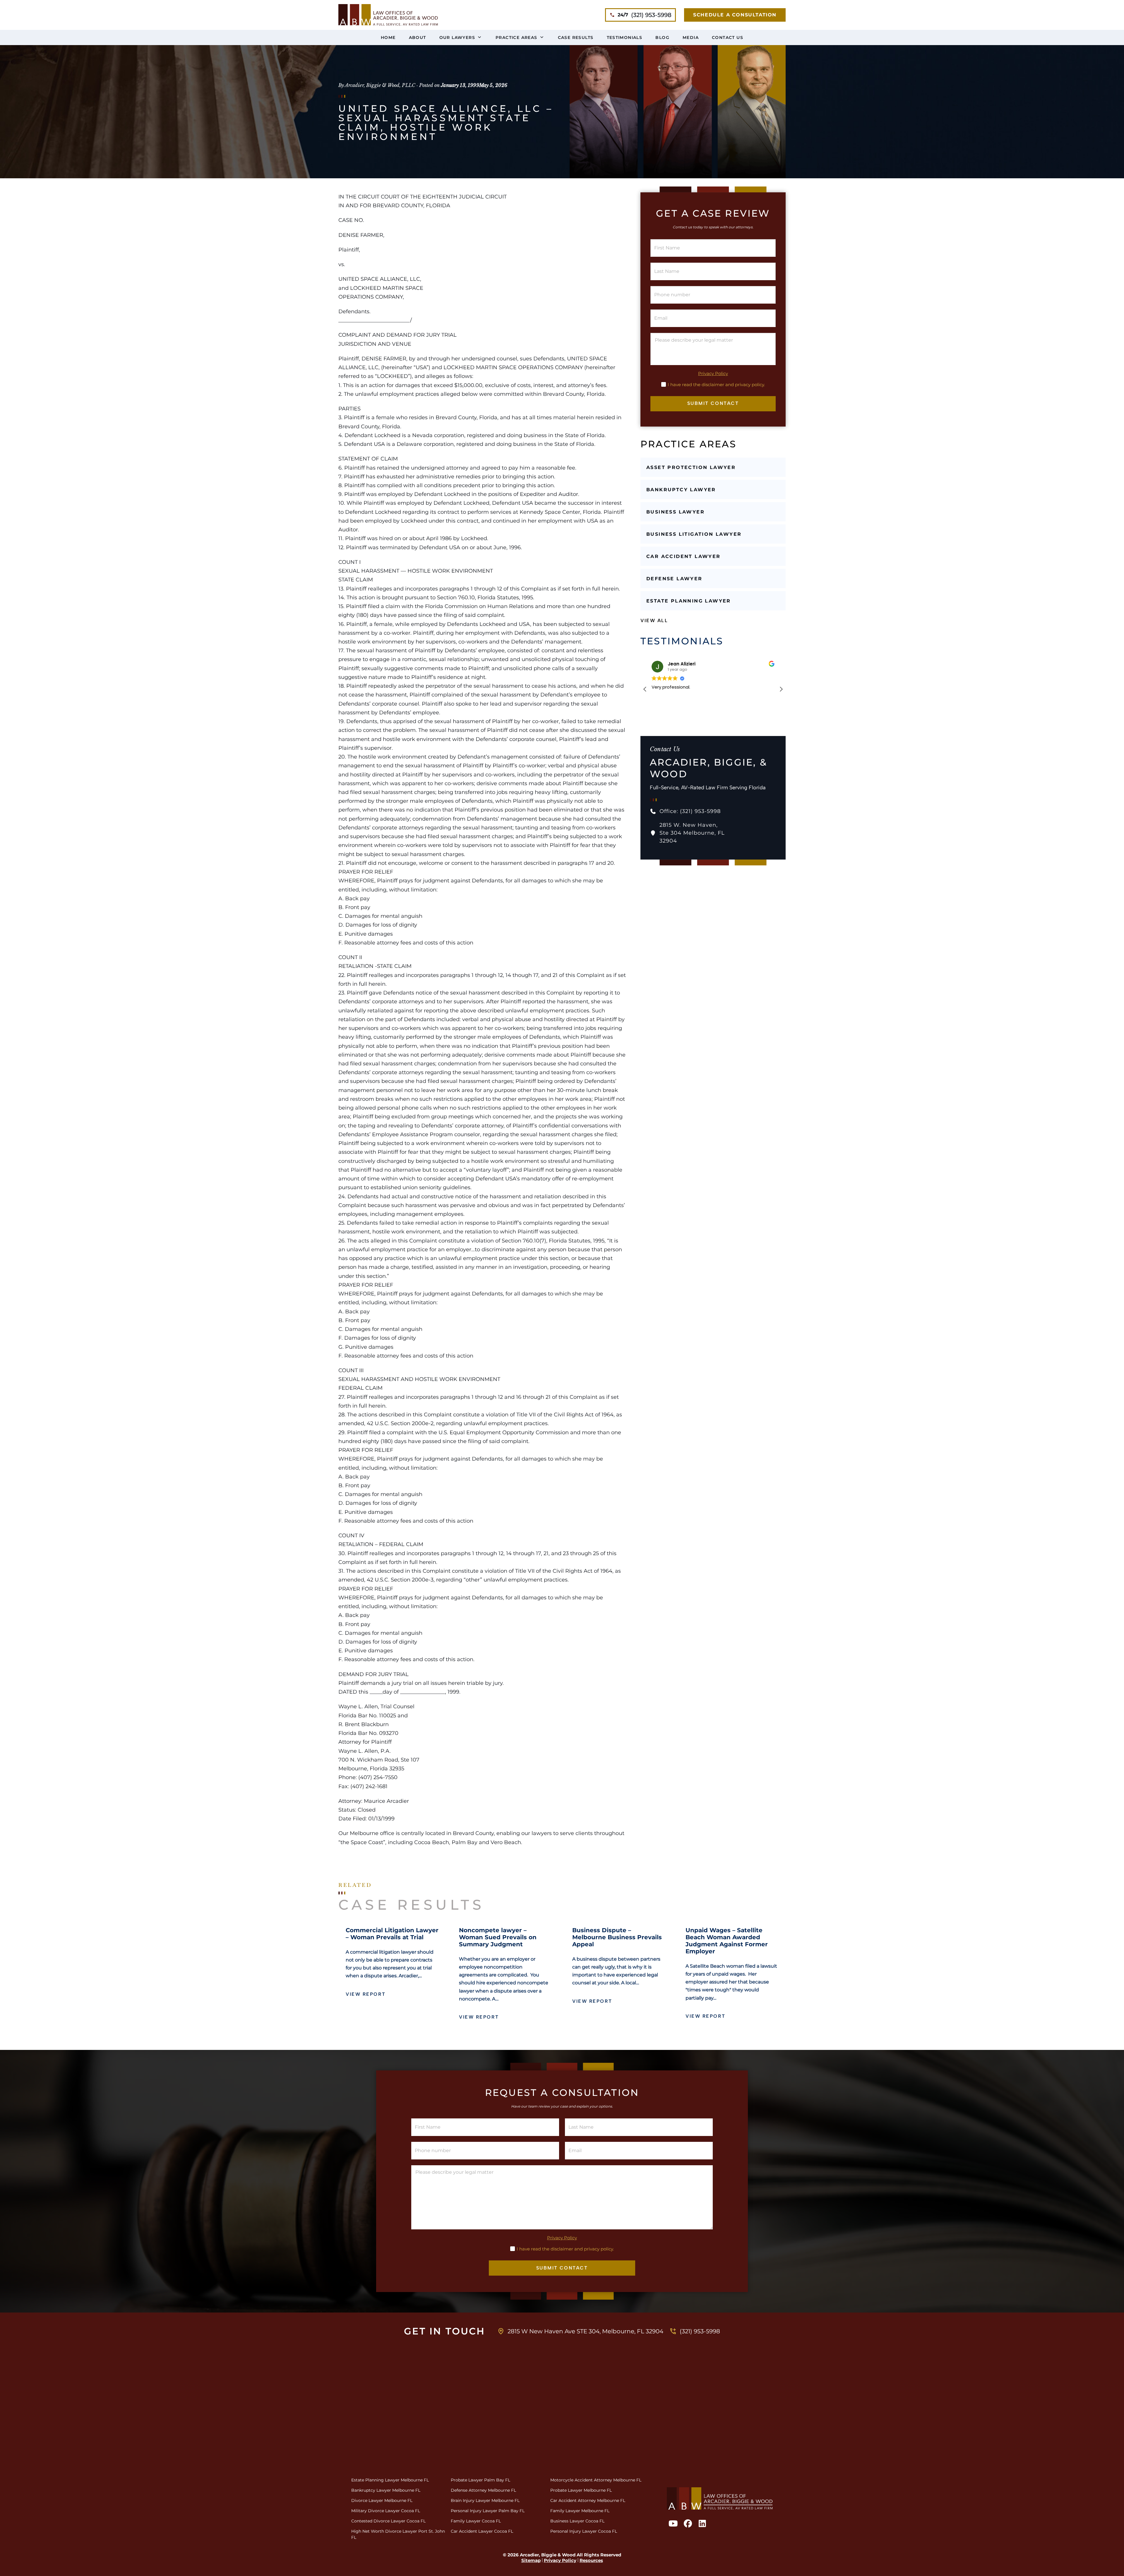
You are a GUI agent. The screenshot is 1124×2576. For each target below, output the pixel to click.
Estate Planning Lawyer (689, 601)
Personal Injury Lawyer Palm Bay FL (488, 2511)
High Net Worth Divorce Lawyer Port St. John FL (398, 2534)
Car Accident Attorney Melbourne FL (588, 2500)
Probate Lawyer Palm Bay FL (480, 2480)
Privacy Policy (713, 374)
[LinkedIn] (702, 2524)
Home (388, 37)
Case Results (576, 37)
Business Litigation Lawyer (694, 534)
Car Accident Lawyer (683, 556)
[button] (781, 689)
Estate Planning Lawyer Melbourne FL (390, 2480)
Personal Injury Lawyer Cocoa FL (584, 2531)
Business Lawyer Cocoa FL (577, 2521)
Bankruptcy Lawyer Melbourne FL (386, 2490)
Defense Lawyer (674, 579)
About (418, 37)
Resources (591, 2560)
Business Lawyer (675, 512)
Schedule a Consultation (735, 15)
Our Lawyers (457, 37)
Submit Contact (713, 403)
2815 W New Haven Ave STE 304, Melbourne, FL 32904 (585, 2331)
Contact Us (728, 37)
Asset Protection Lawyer (691, 467)
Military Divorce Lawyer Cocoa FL (386, 2511)
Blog (662, 37)
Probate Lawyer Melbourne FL (581, 2490)
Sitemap (531, 2560)
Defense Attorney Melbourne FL (483, 2490)
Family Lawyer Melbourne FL (580, 2511)
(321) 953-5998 (645, 15)
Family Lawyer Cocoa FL (476, 2521)
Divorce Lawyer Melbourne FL (382, 2500)
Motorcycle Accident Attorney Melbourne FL (596, 2480)
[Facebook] (687, 2524)
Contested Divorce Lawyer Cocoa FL (388, 2521)
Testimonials (625, 37)
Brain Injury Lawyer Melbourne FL (485, 2500)
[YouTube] (673, 2524)
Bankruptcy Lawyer (681, 490)
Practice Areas (516, 37)
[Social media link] (388, 15)
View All (654, 621)
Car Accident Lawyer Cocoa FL (482, 2531)
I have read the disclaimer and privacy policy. (716, 385)
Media (691, 37)
